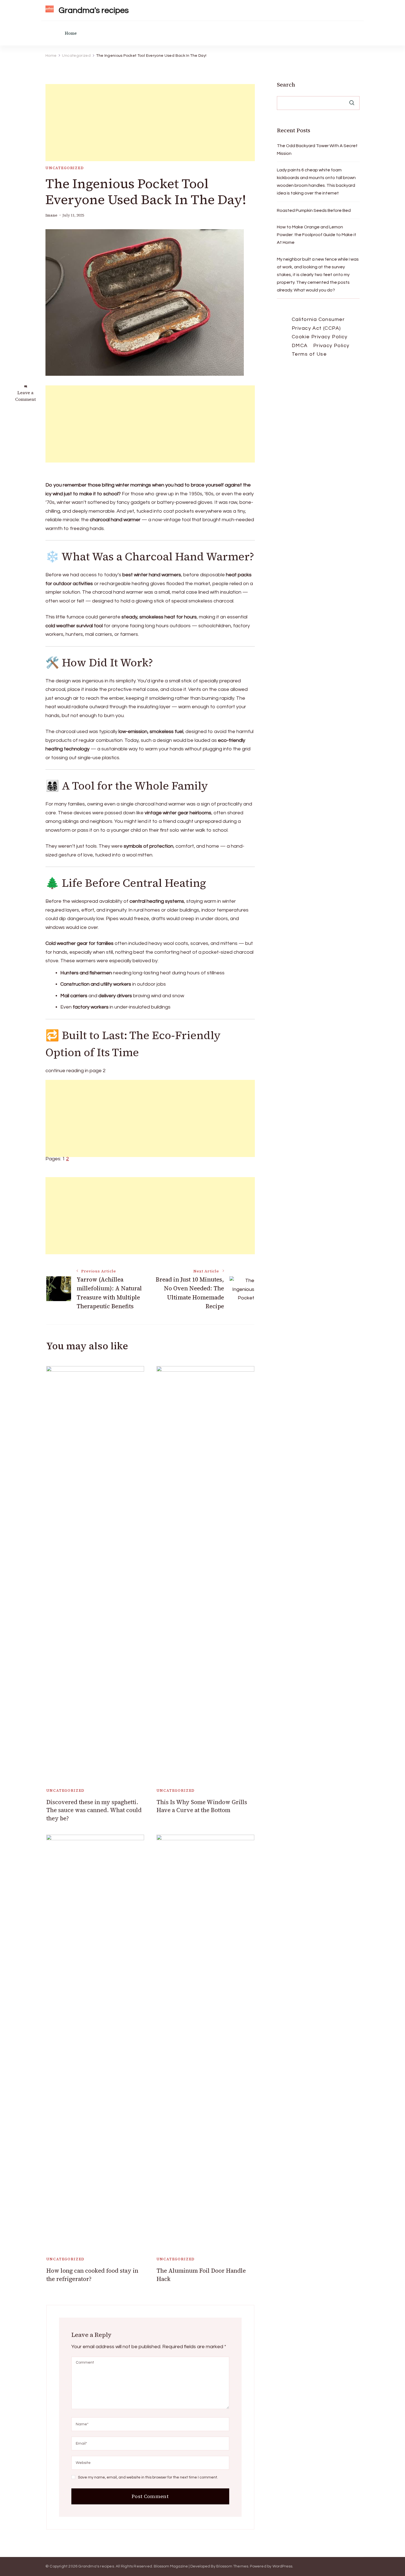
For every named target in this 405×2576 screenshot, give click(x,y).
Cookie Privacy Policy (320, 337)
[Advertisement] (150, 123)
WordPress (283, 2566)
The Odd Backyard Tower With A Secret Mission (317, 150)
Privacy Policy (331, 346)
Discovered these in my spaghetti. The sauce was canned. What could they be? (94, 1810)
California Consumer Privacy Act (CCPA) (318, 324)
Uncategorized (65, 168)
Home (71, 33)
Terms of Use (309, 354)
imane (51, 215)
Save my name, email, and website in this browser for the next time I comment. (148, 2477)
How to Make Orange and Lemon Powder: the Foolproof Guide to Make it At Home (317, 235)
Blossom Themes (232, 2566)
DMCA (300, 346)
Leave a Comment (25, 396)
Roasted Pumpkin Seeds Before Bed (314, 210)
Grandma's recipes (94, 10)
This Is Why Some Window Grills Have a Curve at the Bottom (202, 1806)
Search (286, 85)
